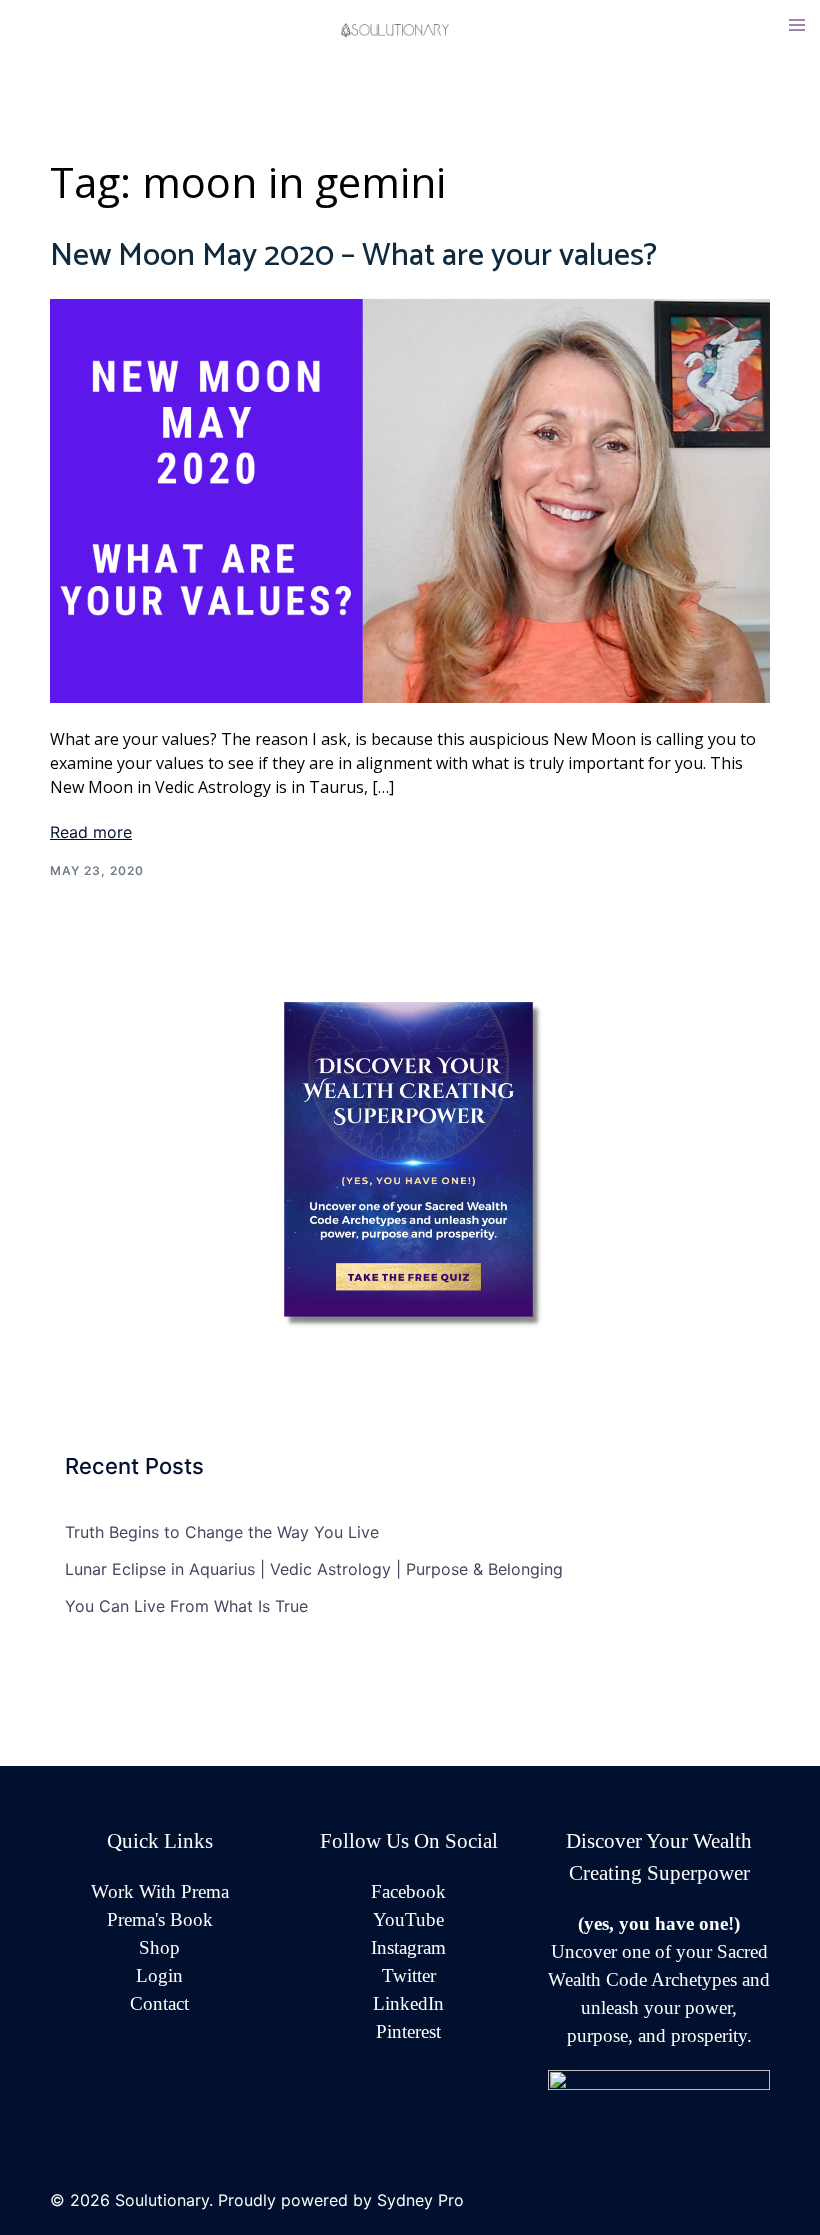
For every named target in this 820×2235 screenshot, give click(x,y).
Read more (91, 832)
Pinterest (408, 2031)
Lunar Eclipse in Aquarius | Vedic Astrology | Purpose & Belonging (314, 1569)
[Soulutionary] (409, 28)
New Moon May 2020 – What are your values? (353, 256)
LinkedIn (408, 2003)
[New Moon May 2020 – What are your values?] (410, 500)
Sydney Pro (420, 2200)
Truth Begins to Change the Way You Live (222, 1532)
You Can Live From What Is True (186, 1606)
